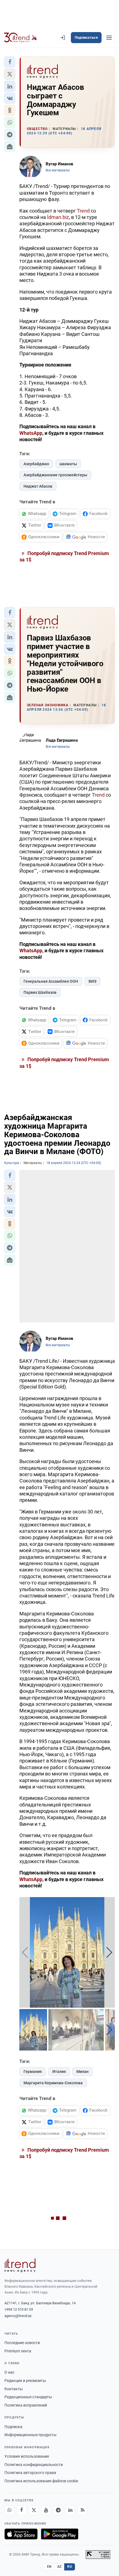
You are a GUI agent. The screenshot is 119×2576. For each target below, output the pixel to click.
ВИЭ (92, 981)
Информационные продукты (30, 2435)
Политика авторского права (30, 2473)
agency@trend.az (18, 2316)
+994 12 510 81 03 (19, 2309)
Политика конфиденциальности (34, 2465)
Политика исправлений (26, 2405)
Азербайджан (36, 464)
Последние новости (22, 2343)
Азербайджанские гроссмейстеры (55, 475)
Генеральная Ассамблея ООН (51, 981)
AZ (59, 2567)
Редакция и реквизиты (25, 2381)
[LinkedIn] (70, 2510)
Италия (59, 2072)
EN (49, 2567)
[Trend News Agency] (20, 2265)
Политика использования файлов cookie (41, 2481)
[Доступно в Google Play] (60, 2534)
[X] (34, 2510)
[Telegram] (58, 2510)
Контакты (14, 2389)
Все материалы (58, 170)
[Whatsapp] (9, 2510)
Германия (33, 2072)
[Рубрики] (109, 38)
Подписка (13, 2427)
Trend (83, 211)
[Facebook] (22, 2510)
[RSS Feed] (82, 2510)
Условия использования (27, 2456)
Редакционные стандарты (28, 2397)
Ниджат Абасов (38, 486)
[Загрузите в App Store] (21, 2534)
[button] (10, 62)
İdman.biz (58, 217)
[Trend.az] (21, 38)
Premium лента (18, 2351)
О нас (9, 2372)
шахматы (68, 464)
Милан (82, 2072)
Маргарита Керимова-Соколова (53, 2083)
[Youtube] (46, 2510)
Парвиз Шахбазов (40, 992)
